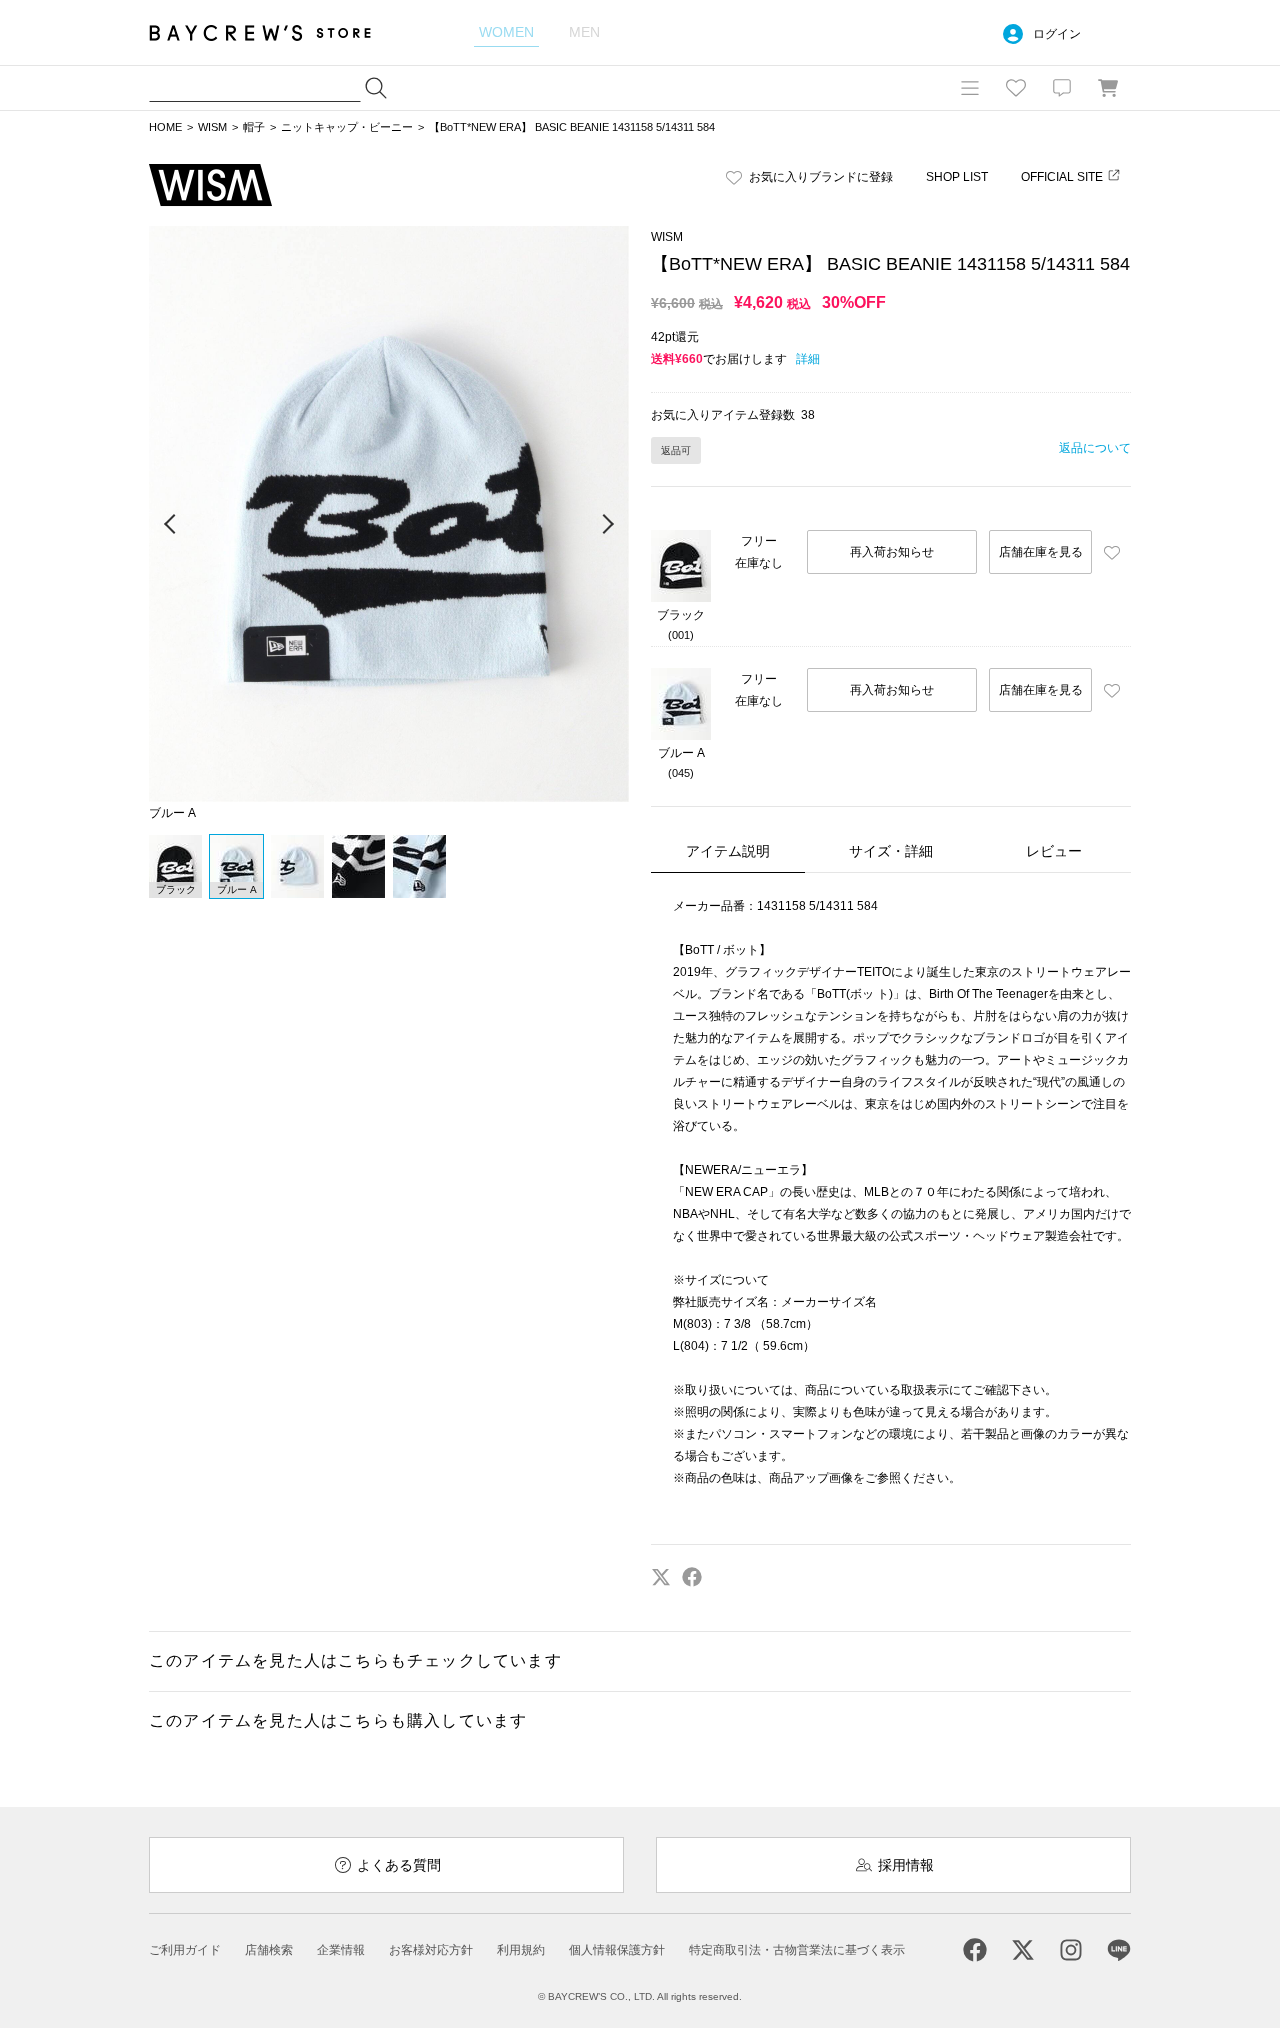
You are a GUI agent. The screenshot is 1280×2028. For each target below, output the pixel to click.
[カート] (1108, 88)
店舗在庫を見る (1041, 552)
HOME (165, 127)
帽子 (254, 127)
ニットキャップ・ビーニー (347, 127)
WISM (212, 127)
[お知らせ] (1062, 88)
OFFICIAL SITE (1062, 177)
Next (607, 525)
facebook (692, 1577)
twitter (661, 1577)
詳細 (808, 359)
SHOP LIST (957, 177)
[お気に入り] (1016, 88)
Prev (171, 525)
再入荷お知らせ (892, 552)
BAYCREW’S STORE (274, 32)
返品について (1095, 448)
